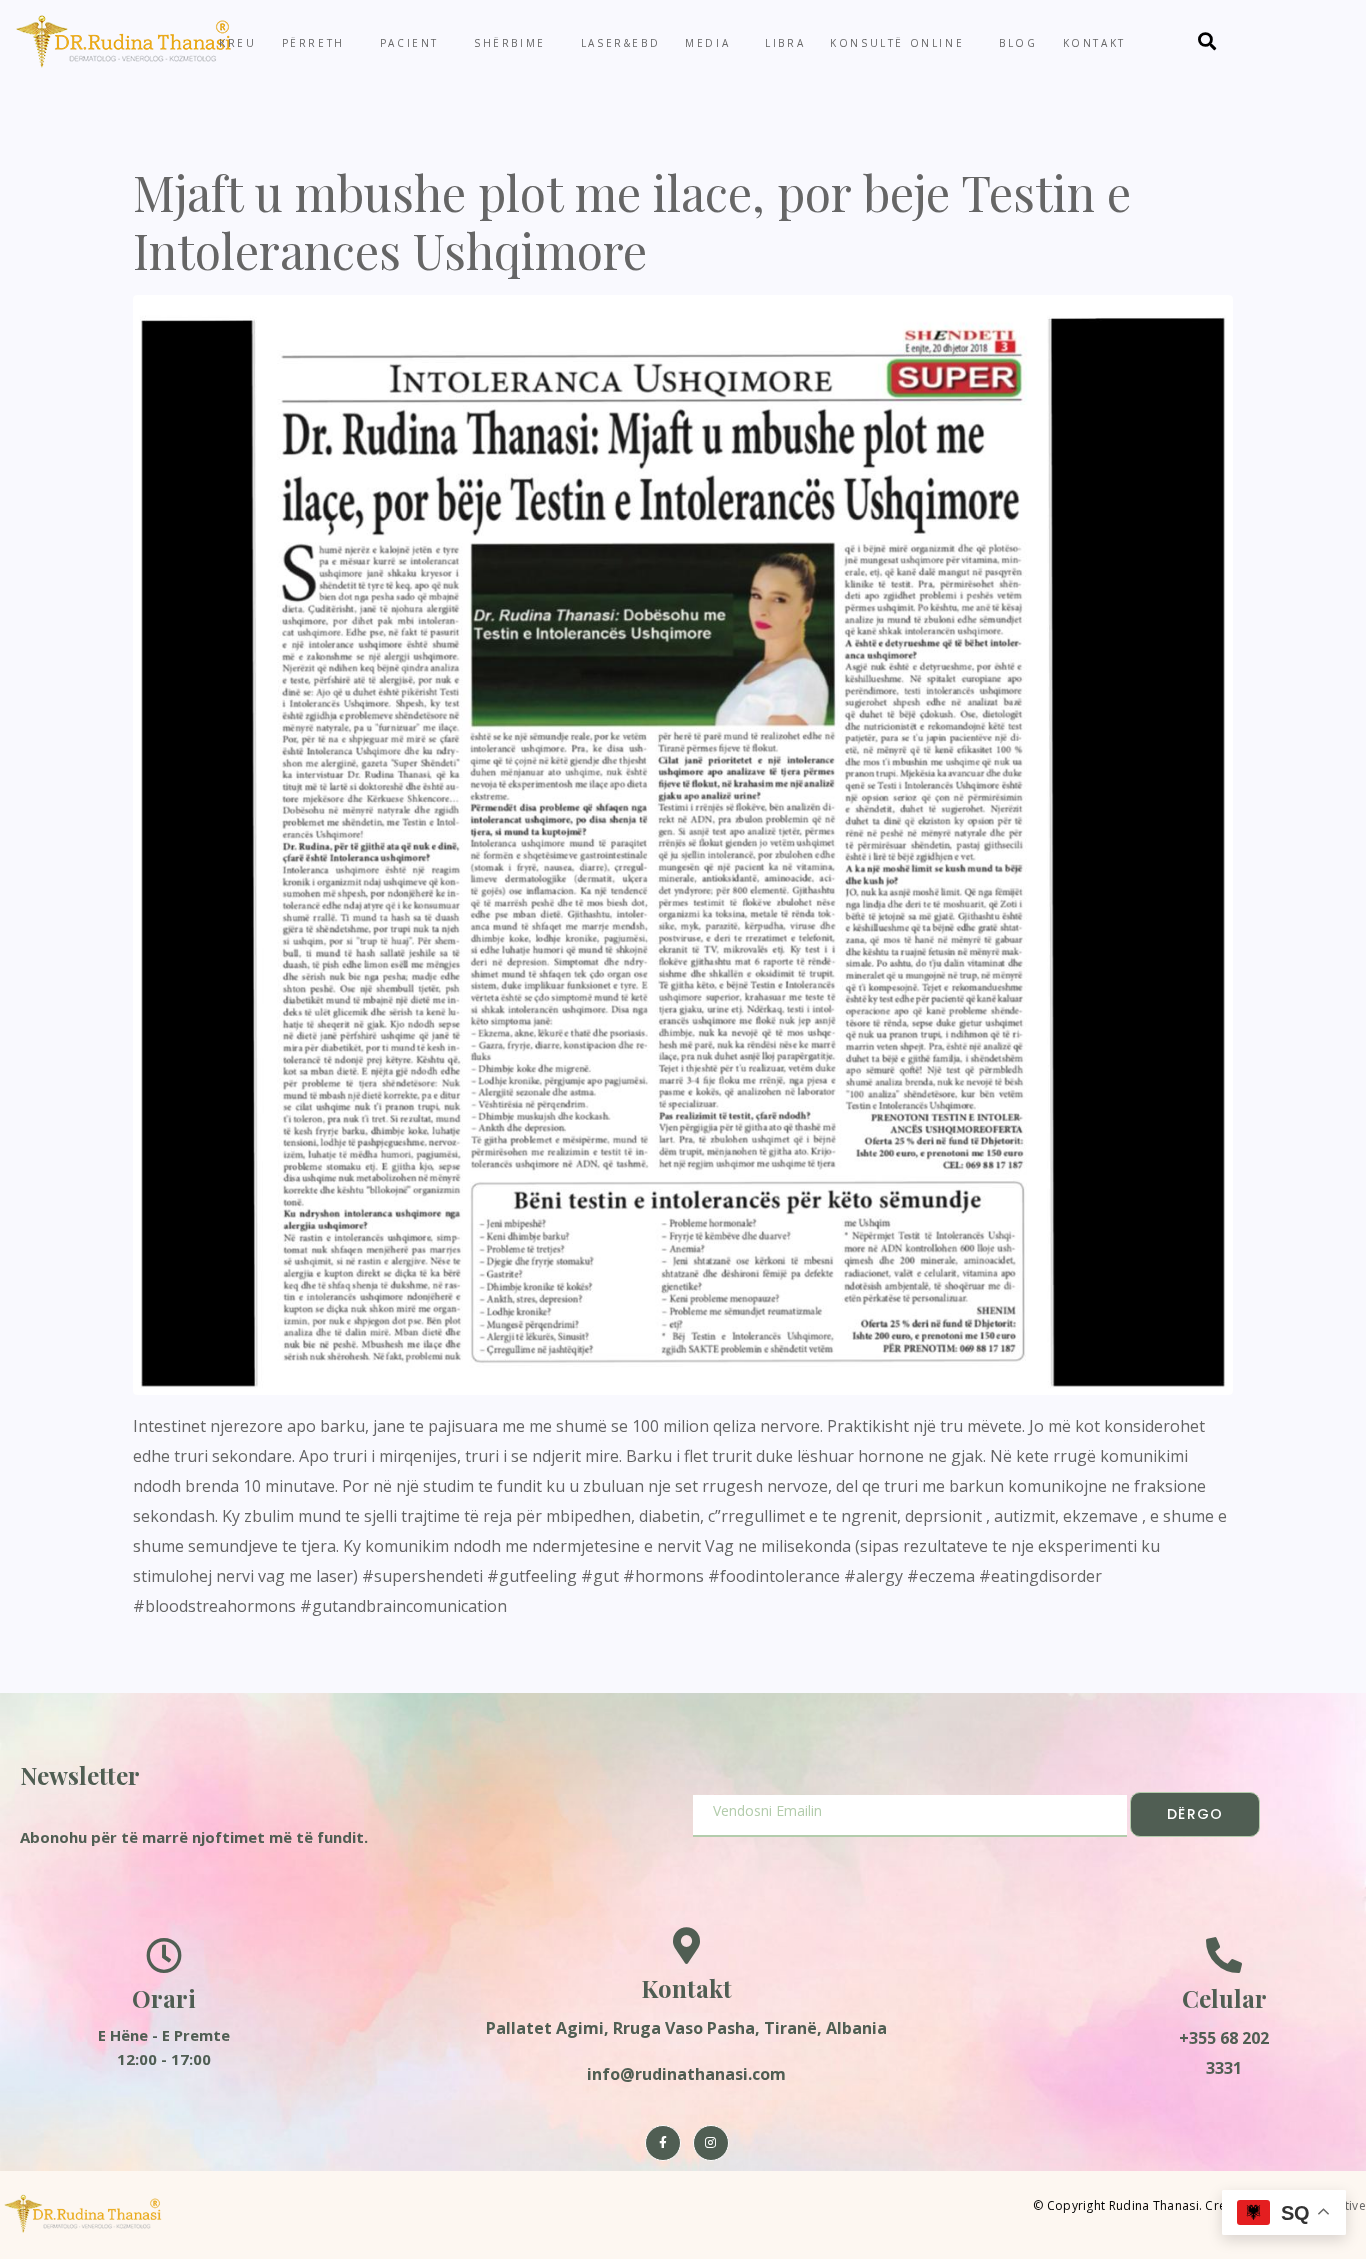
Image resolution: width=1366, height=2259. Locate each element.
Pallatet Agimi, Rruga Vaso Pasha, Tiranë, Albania (686, 2028)
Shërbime (510, 43)
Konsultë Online (897, 43)
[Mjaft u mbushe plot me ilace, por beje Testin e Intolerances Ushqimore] (683, 843)
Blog (1018, 43)
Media (707, 43)
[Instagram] (711, 2143)
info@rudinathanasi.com (686, 2074)
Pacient (409, 43)
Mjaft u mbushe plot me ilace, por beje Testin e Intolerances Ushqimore (632, 221)
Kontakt (1094, 43)
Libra (785, 43)
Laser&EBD (620, 43)
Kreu (237, 43)
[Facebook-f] (663, 2143)
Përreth (313, 43)
